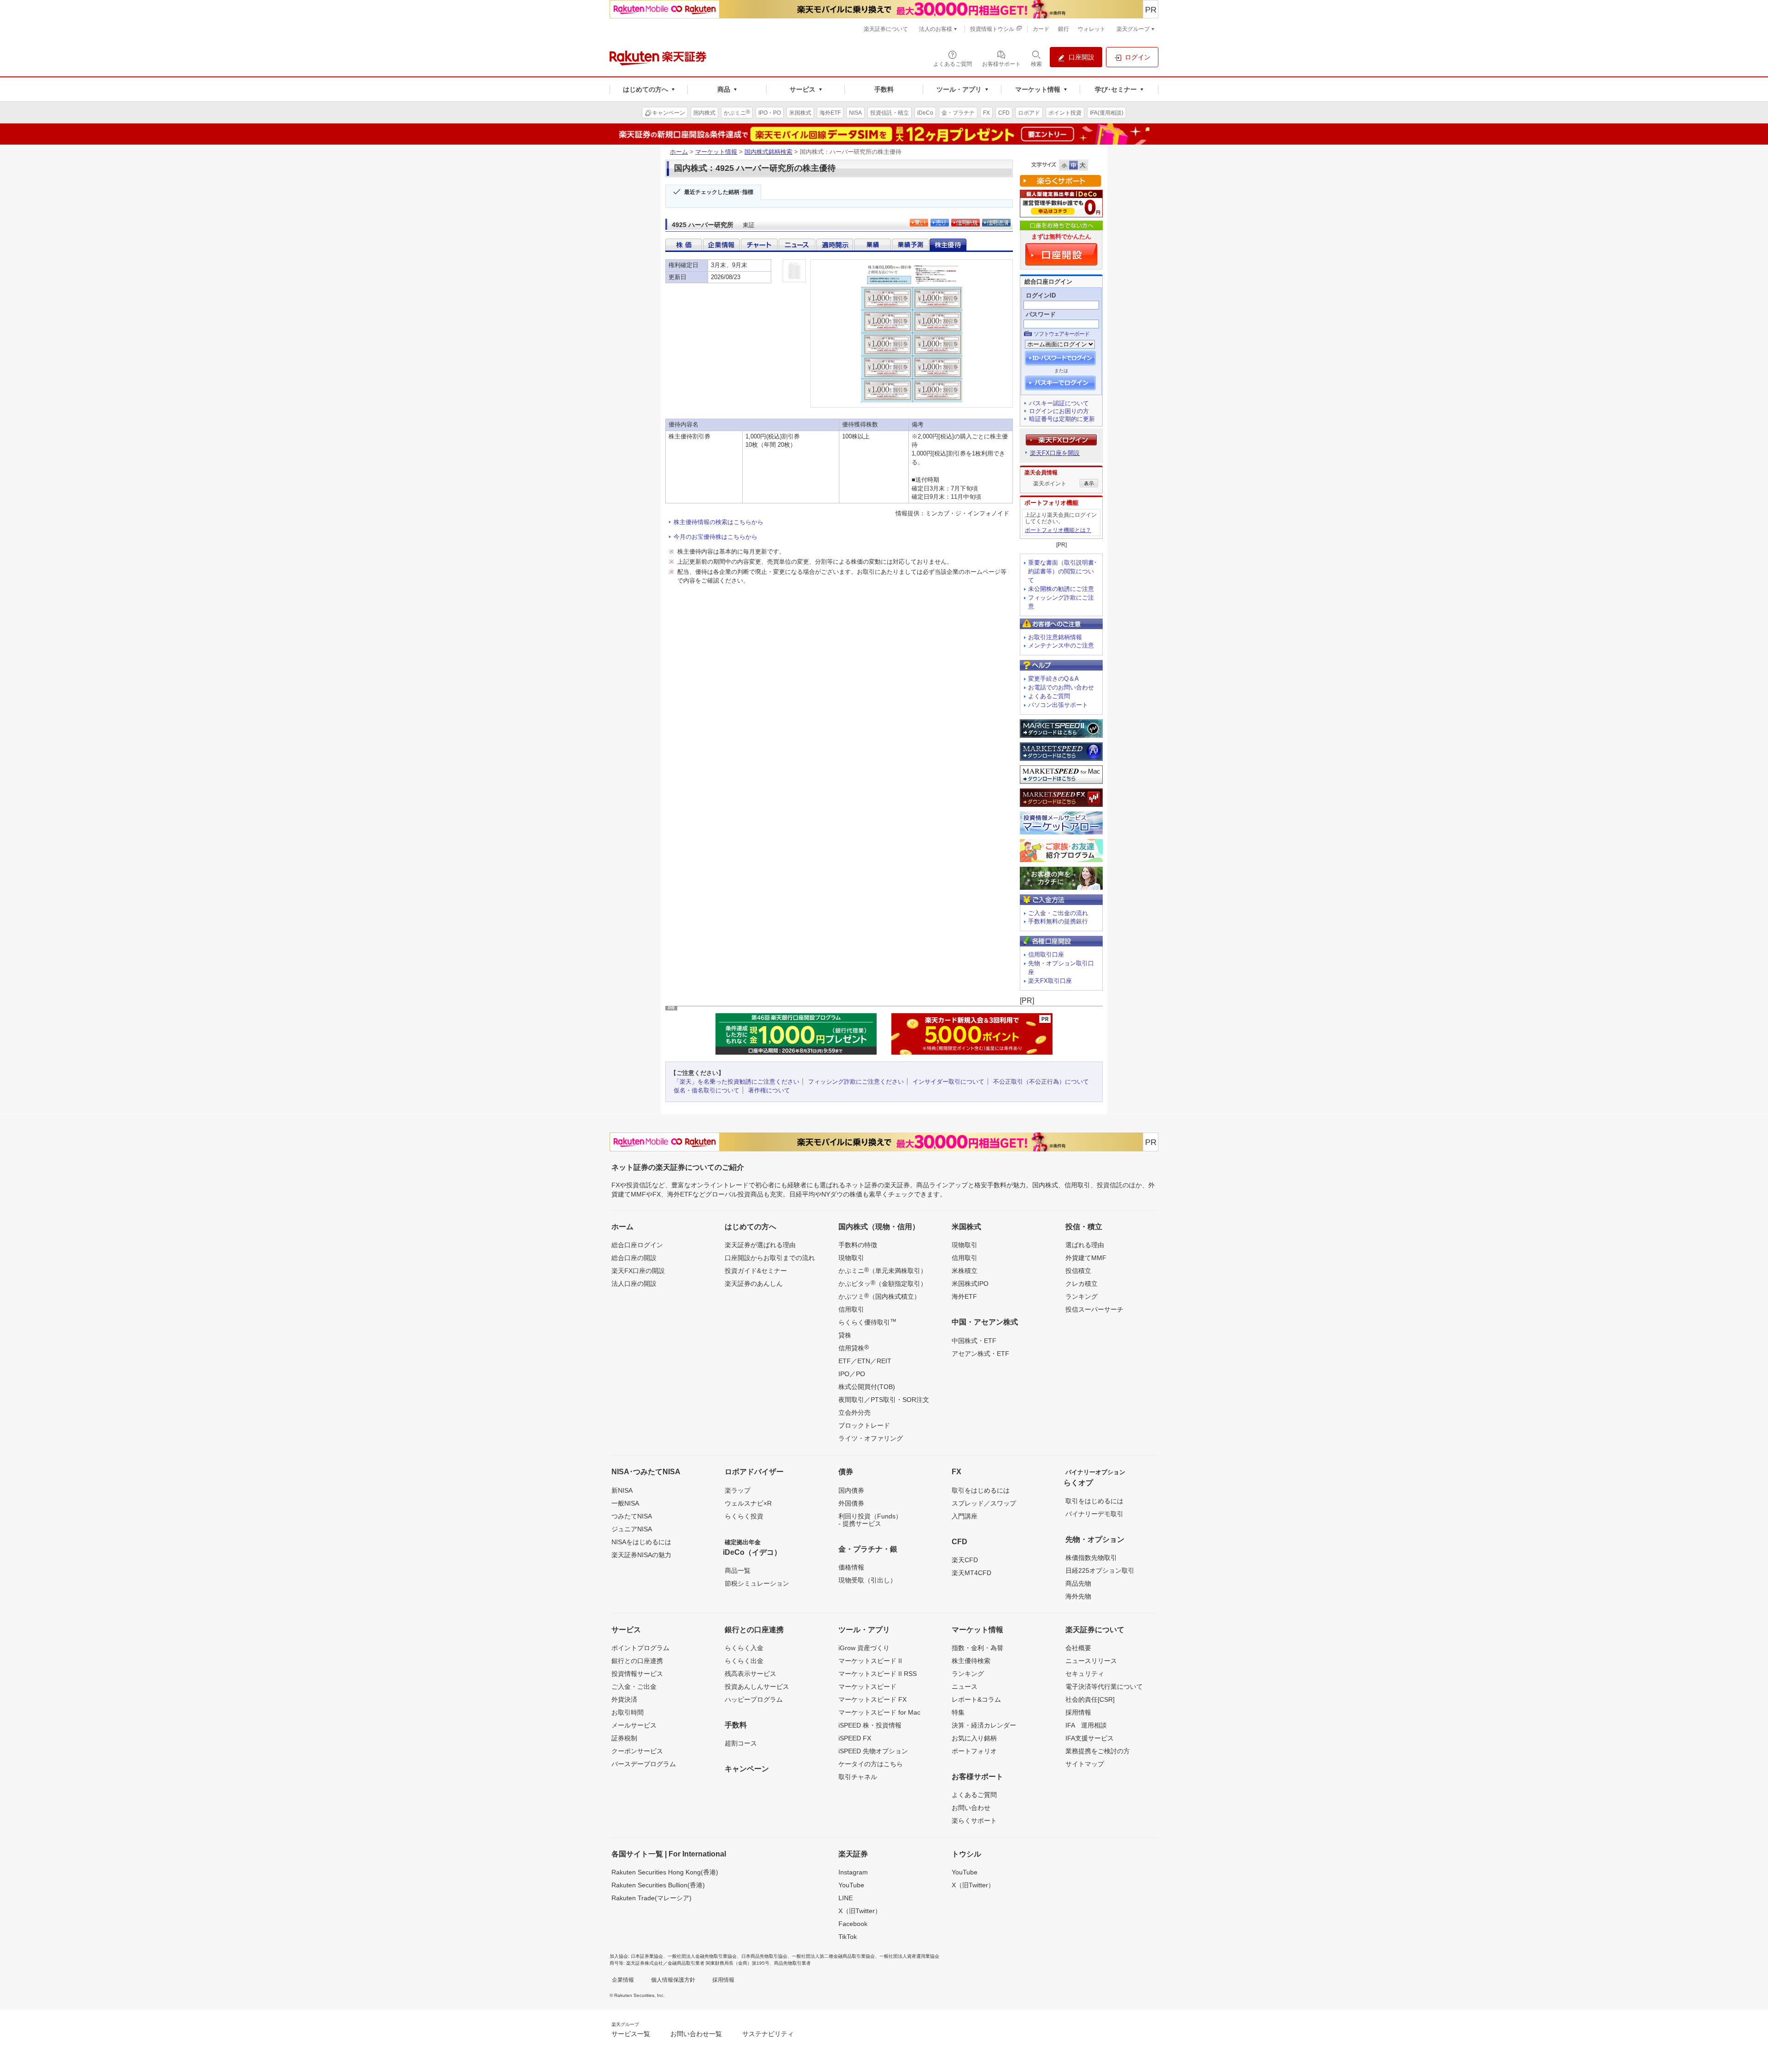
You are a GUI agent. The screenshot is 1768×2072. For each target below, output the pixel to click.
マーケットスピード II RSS (878, 1674)
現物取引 (851, 1258)
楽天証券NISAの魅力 (641, 1555)
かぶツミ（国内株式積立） (879, 1296)
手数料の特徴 (858, 1245)
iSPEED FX (855, 1738)
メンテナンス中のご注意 (1061, 645)
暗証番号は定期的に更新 (1062, 419)
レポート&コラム (976, 1699)
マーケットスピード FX (872, 1699)
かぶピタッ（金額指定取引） (883, 1283)
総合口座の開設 (634, 1258)
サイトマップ (1085, 1764)
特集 (958, 1712)
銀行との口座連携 (637, 1661)
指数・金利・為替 (977, 1648)
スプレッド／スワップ (984, 1503)
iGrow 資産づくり (864, 1648)
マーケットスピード (867, 1687)
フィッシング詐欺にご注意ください (856, 1082)
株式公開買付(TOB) (867, 1387)
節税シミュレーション (757, 1583)
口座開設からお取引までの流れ (770, 1258)
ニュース (965, 1687)
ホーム (679, 152)
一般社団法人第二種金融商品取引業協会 (833, 1956)
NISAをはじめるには (641, 1542)
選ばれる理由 (1085, 1245)
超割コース (741, 1743)
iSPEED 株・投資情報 (870, 1725)
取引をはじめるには (981, 1490)
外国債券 (851, 1503)
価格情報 (851, 1567)
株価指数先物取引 (1091, 1558)
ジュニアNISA (632, 1529)
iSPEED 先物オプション (873, 1751)
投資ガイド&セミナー (756, 1271)
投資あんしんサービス (757, 1687)
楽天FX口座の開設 (638, 1271)
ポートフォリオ (974, 1751)
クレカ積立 (1082, 1284)
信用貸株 (854, 1348)
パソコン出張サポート (1058, 705)
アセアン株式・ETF (980, 1354)
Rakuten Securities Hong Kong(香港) (665, 1872)
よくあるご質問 (1049, 696)
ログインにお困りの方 (1059, 411)
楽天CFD (965, 1560)
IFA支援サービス (1090, 1738)
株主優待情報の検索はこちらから (718, 522)
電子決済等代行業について (1104, 1687)
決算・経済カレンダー (984, 1725)
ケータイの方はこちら (871, 1764)
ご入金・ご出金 (634, 1687)
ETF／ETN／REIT (865, 1361)
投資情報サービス (637, 1674)
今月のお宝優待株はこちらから (715, 537)
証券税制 (624, 1738)
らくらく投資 (744, 1516)
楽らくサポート (974, 1821)
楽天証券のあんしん (754, 1284)
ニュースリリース (1091, 1661)
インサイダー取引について (948, 1082)
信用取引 (851, 1309)
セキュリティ (1085, 1674)
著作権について (769, 1090)
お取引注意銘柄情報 (1055, 637)
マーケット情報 (716, 152)
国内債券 (851, 1490)
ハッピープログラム (754, 1699)
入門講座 (965, 1516)
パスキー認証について (1059, 403)
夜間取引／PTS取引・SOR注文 (884, 1400)
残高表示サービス (750, 1674)
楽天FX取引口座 (1050, 981)
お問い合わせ (971, 1808)
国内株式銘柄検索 (768, 152)
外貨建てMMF (1086, 1258)
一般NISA (625, 1503)
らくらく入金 (744, 1648)
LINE (846, 1898)
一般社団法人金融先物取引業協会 (702, 1956)
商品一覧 (738, 1570)
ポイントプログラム (640, 1648)
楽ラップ (738, 1490)
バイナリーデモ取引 (1094, 1514)
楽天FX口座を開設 (1055, 453)
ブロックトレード (864, 1425)
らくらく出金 (744, 1661)
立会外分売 (855, 1412)
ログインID (1041, 295)
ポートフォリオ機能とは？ (1058, 530)
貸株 (845, 1335)
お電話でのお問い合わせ (1061, 687)
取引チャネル (858, 1777)
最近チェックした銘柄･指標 (719, 192)
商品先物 (1078, 1583)
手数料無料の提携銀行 (1058, 921)
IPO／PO (852, 1374)
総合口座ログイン (637, 1245)
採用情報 (1078, 1712)
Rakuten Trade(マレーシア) (651, 1898)
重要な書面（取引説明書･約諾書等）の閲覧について (1063, 571)
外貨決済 (624, 1699)
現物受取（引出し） (867, 1580)
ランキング (1082, 1296)
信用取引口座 (1046, 954)
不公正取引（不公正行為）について (1041, 1082)
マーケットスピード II (870, 1661)
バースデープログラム (644, 1764)
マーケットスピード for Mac (879, 1712)
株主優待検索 (971, 1661)
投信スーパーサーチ (1094, 1309)
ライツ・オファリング (871, 1438)
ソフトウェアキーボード (1061, 334)
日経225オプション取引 (1100, 1570)
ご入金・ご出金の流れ (1058, 913)
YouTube (851, 1885)
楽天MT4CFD (971, 1573)
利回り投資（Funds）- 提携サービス (870, 1520)
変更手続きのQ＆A (1053, 679)
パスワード (1041, 314)
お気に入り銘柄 (974, 1738)
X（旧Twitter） (860, 1911)
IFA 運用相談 (1086, 1725)
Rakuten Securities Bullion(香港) (658, 1885)
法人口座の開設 (634, 1284)
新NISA (622, 1490)
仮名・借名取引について (707, 1090)
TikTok (848, 1937)
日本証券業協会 (647, 1956)
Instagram (853, 1872)
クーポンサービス (637, 1751)
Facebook (853, 1924)
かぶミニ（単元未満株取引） (883, 1270)
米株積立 (965, 1271)
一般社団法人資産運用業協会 (909, 1956)
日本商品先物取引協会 (764, 1956)
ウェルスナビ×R (748, 1503)
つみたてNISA (632, 1516)
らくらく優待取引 (867, 1322)
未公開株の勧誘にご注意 (1061, 589)
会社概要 (1078, 1648)
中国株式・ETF (974, 1341)
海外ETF (964, 1296)
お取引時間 (628, 1712)
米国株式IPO (970, 1284)
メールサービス (634, 1725)
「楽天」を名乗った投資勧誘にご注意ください (736, 1082)
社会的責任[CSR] (1090, 1699)
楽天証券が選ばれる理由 (760, 1245)
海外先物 (1078, 1596)
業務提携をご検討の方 (1098, 1751)
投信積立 (1078, 1271)
